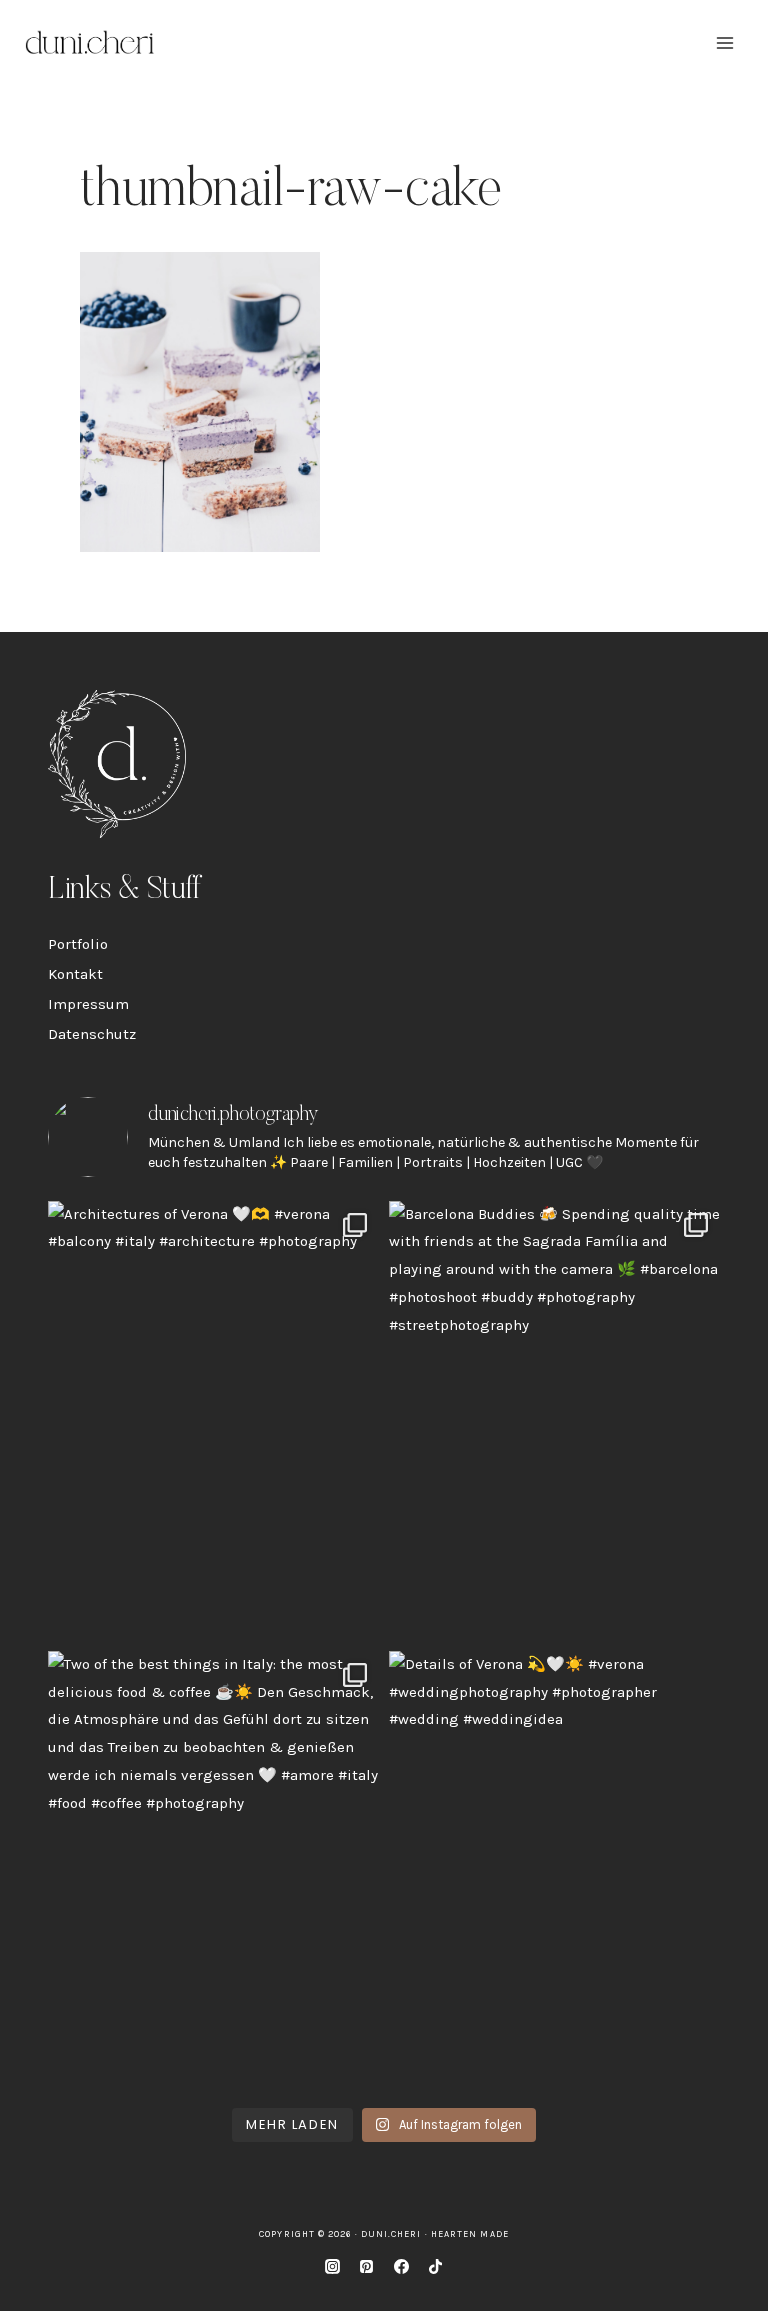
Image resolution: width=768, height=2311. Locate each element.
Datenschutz (92, 1034)
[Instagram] (332, 2266)
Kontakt (75, 974)
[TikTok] (436, 2266)
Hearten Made (470, 2234)
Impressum (88, 1004)
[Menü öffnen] (724, 42)
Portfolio (78, 944)
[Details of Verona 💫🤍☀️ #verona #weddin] (554, 1871)
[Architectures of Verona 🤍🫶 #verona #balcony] (213, 1421)
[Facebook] (401, 2266)
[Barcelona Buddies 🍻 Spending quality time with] (554, 1421)
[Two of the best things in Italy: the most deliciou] (213, 1871)
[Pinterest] (367, 2266)
